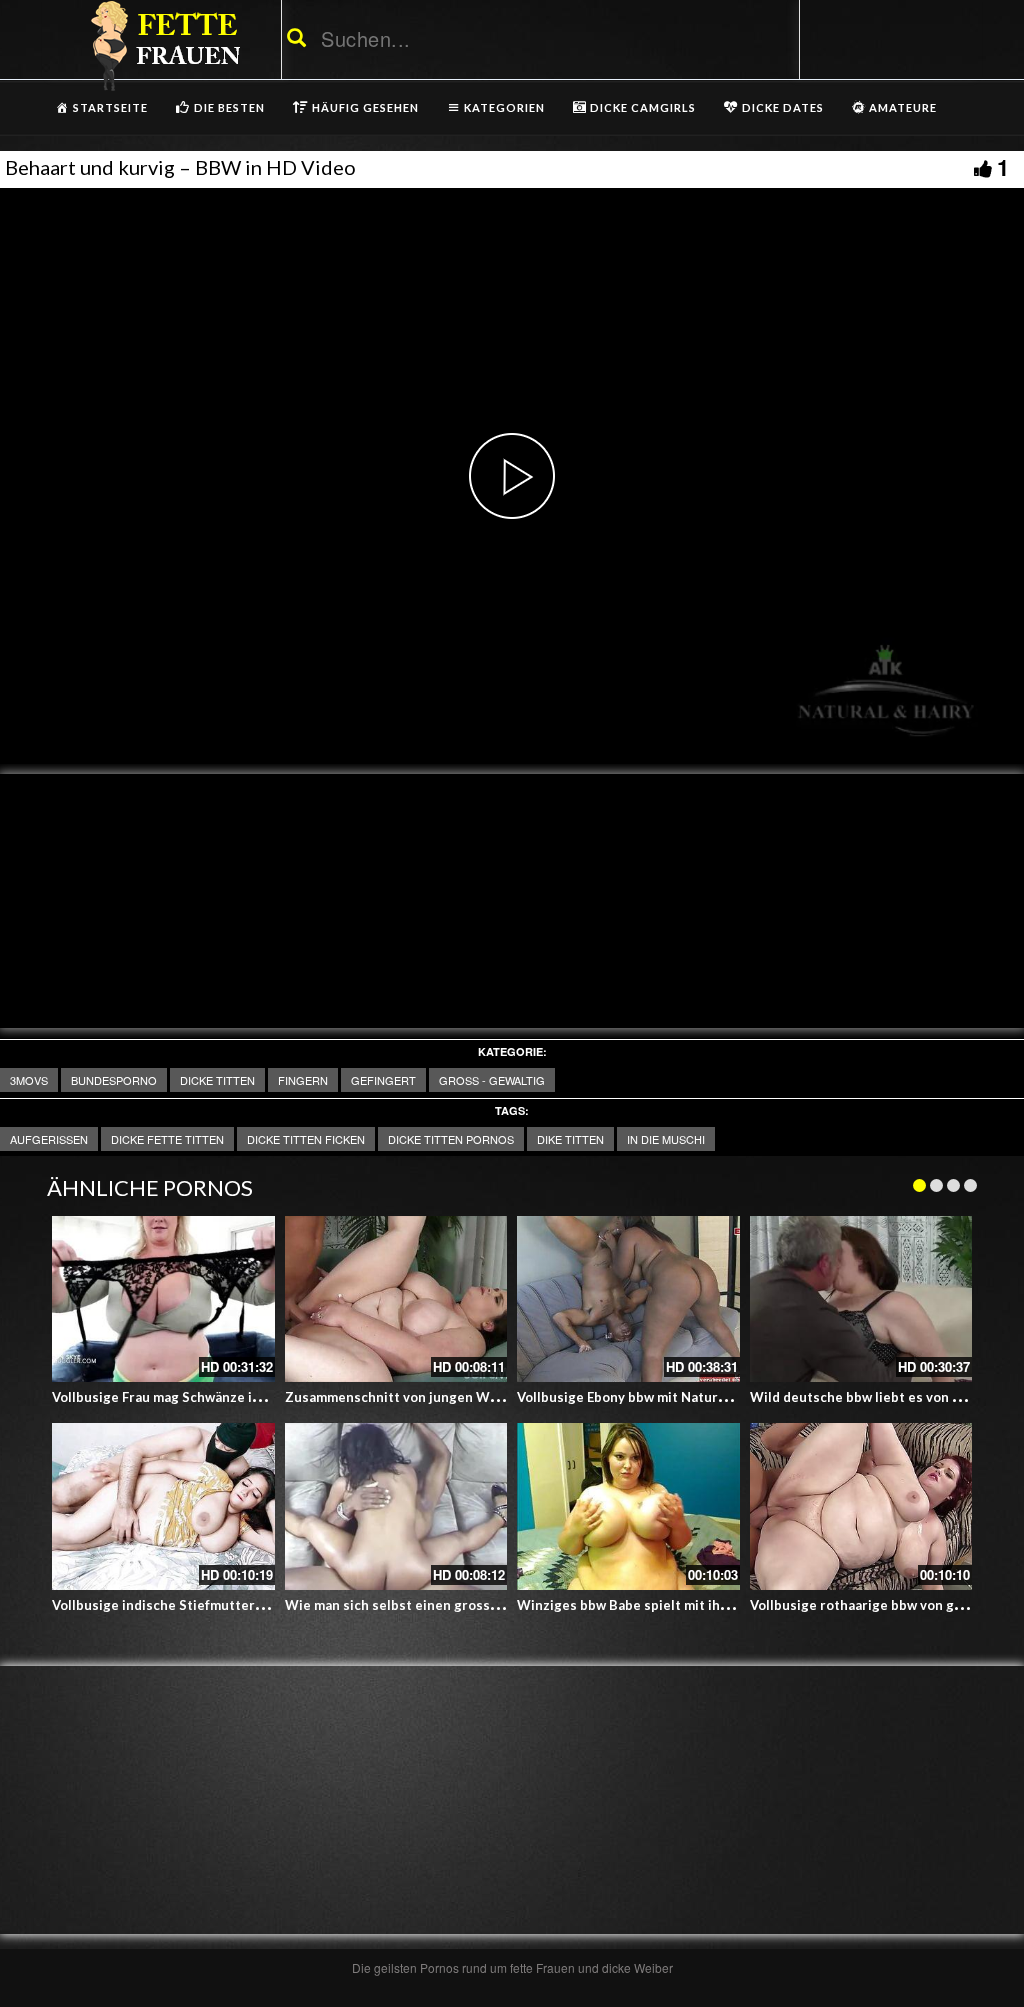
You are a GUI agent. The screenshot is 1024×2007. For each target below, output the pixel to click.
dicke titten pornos (451, 1139)
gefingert (383, 1080)
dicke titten (217, 1080)
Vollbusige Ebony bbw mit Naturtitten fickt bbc (665, 1397)
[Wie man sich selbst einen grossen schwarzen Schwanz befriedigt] (396, 1506)
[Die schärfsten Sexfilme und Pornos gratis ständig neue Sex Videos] (162, 45)
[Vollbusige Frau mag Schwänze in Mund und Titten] (163, 1299)
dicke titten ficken (306, 1139)
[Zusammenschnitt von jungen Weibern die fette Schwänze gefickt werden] (396, 1299)
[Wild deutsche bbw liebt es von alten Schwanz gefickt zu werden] (861, 1299)
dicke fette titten (167, 1139)
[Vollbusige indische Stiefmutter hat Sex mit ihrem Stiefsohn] (163, 1506)
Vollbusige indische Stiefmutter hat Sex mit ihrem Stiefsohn (243, 1605)
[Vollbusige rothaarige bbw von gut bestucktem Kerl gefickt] (861, 1506)
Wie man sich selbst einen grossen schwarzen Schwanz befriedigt (494, 1605)
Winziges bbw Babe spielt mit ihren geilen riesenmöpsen (698, 1605)
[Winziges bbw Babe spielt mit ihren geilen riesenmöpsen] (628, 1506)
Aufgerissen (49, 1139)
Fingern (303, 1080)
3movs (29, 1080)
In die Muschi (666, 1139)
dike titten (570, 1139)
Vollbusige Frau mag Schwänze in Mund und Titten (211, 1397)
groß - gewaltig (492, 1080)
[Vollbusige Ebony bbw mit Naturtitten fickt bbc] (628, 1299)
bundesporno (114, 1080)
